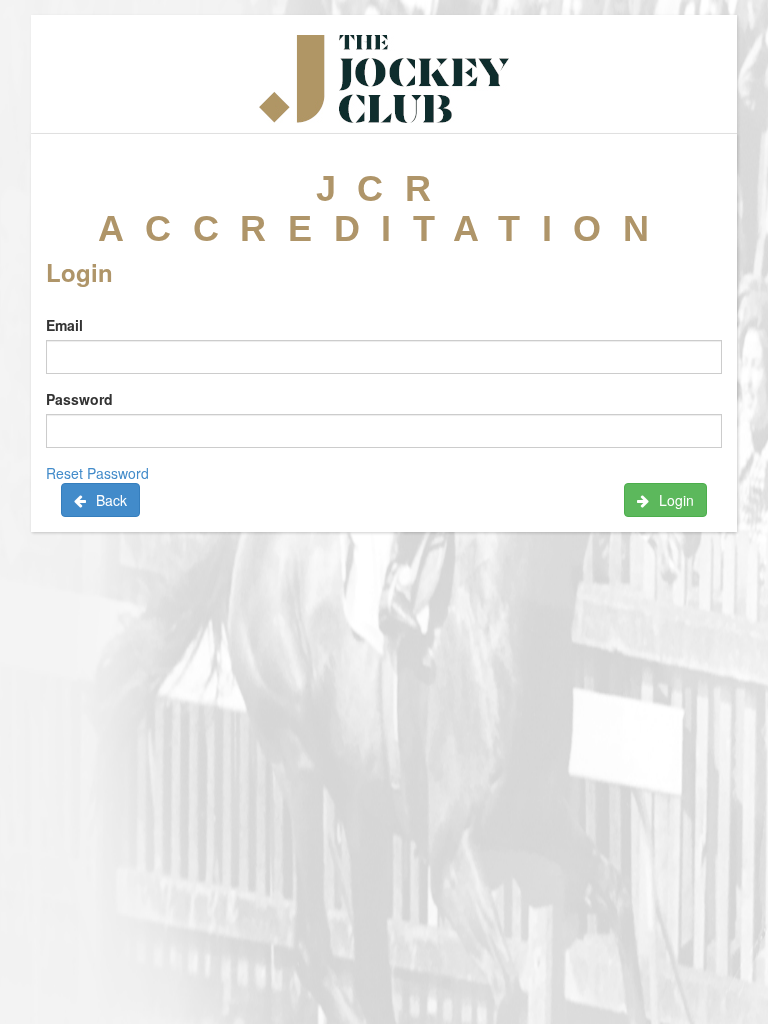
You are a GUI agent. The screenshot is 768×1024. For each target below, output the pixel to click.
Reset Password (97, 473)
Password (79, 399)
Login (676, 500)
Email (64, 325)
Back (111, 500)
